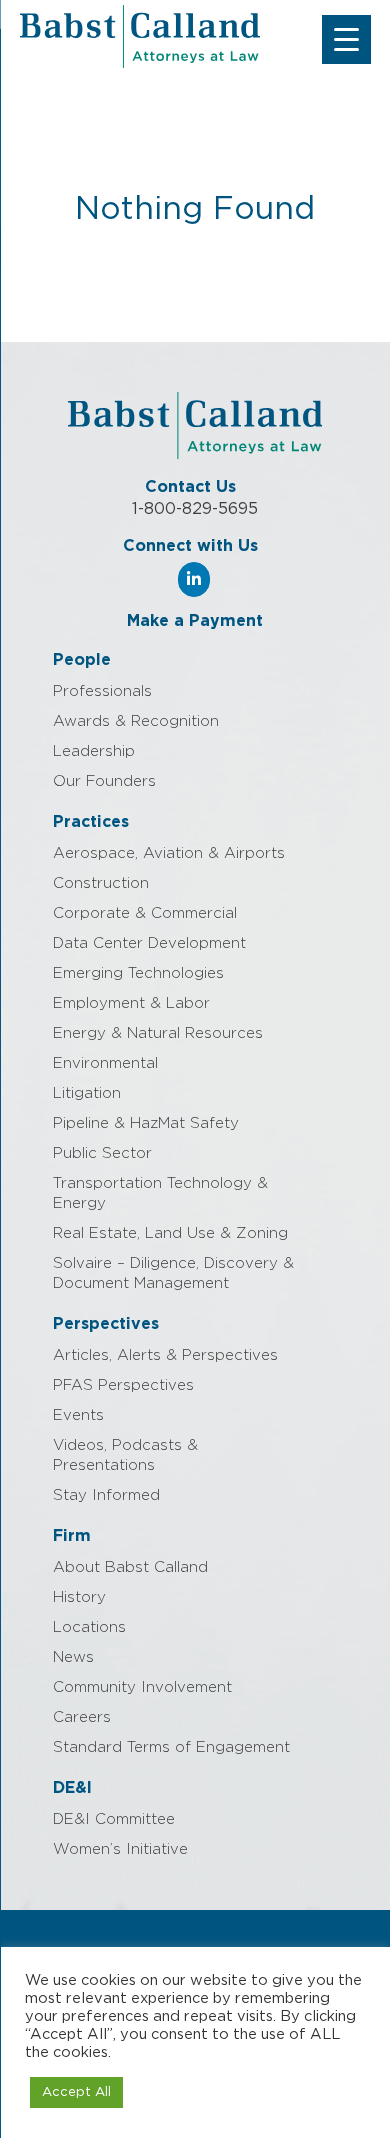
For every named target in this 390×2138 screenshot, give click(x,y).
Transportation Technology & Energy (160, 1193)
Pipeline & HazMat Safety (146, 1123)
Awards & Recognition (136, 721)
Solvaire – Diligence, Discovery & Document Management (173, 1273)
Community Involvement (142, 1687)
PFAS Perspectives (123, 1385)
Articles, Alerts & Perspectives (165, 1355)
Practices (91, 822)
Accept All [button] (76, 2092)
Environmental (105, 1063)
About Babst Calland (130, 1567)
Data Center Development (149, 943)
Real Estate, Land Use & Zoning (170, 1233)
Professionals (102, 691)
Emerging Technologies (138, 973)
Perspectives (106, 1324)
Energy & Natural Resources (158, 1033)
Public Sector (102, 1153)
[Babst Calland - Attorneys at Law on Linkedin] (194, 579)
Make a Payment (195, 621)
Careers (82, 1717)
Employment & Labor (131, 1003)
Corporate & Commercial (145, 913)
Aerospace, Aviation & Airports (169, 853)
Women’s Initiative (120, 1849)
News (73, 1657)
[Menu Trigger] (346, 39)
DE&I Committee (114, 1819)
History (79, 1597)
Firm (72, 1536)
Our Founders (104, 781)
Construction (101, 883)
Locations (89, 1627)
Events (78, 1415)
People (82, 660)
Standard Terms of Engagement (171, 1747)
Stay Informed (106, 1495)
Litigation (87, 1093)
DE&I (72, 1788)
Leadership (94, 751)
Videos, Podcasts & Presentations (125, 1455)
